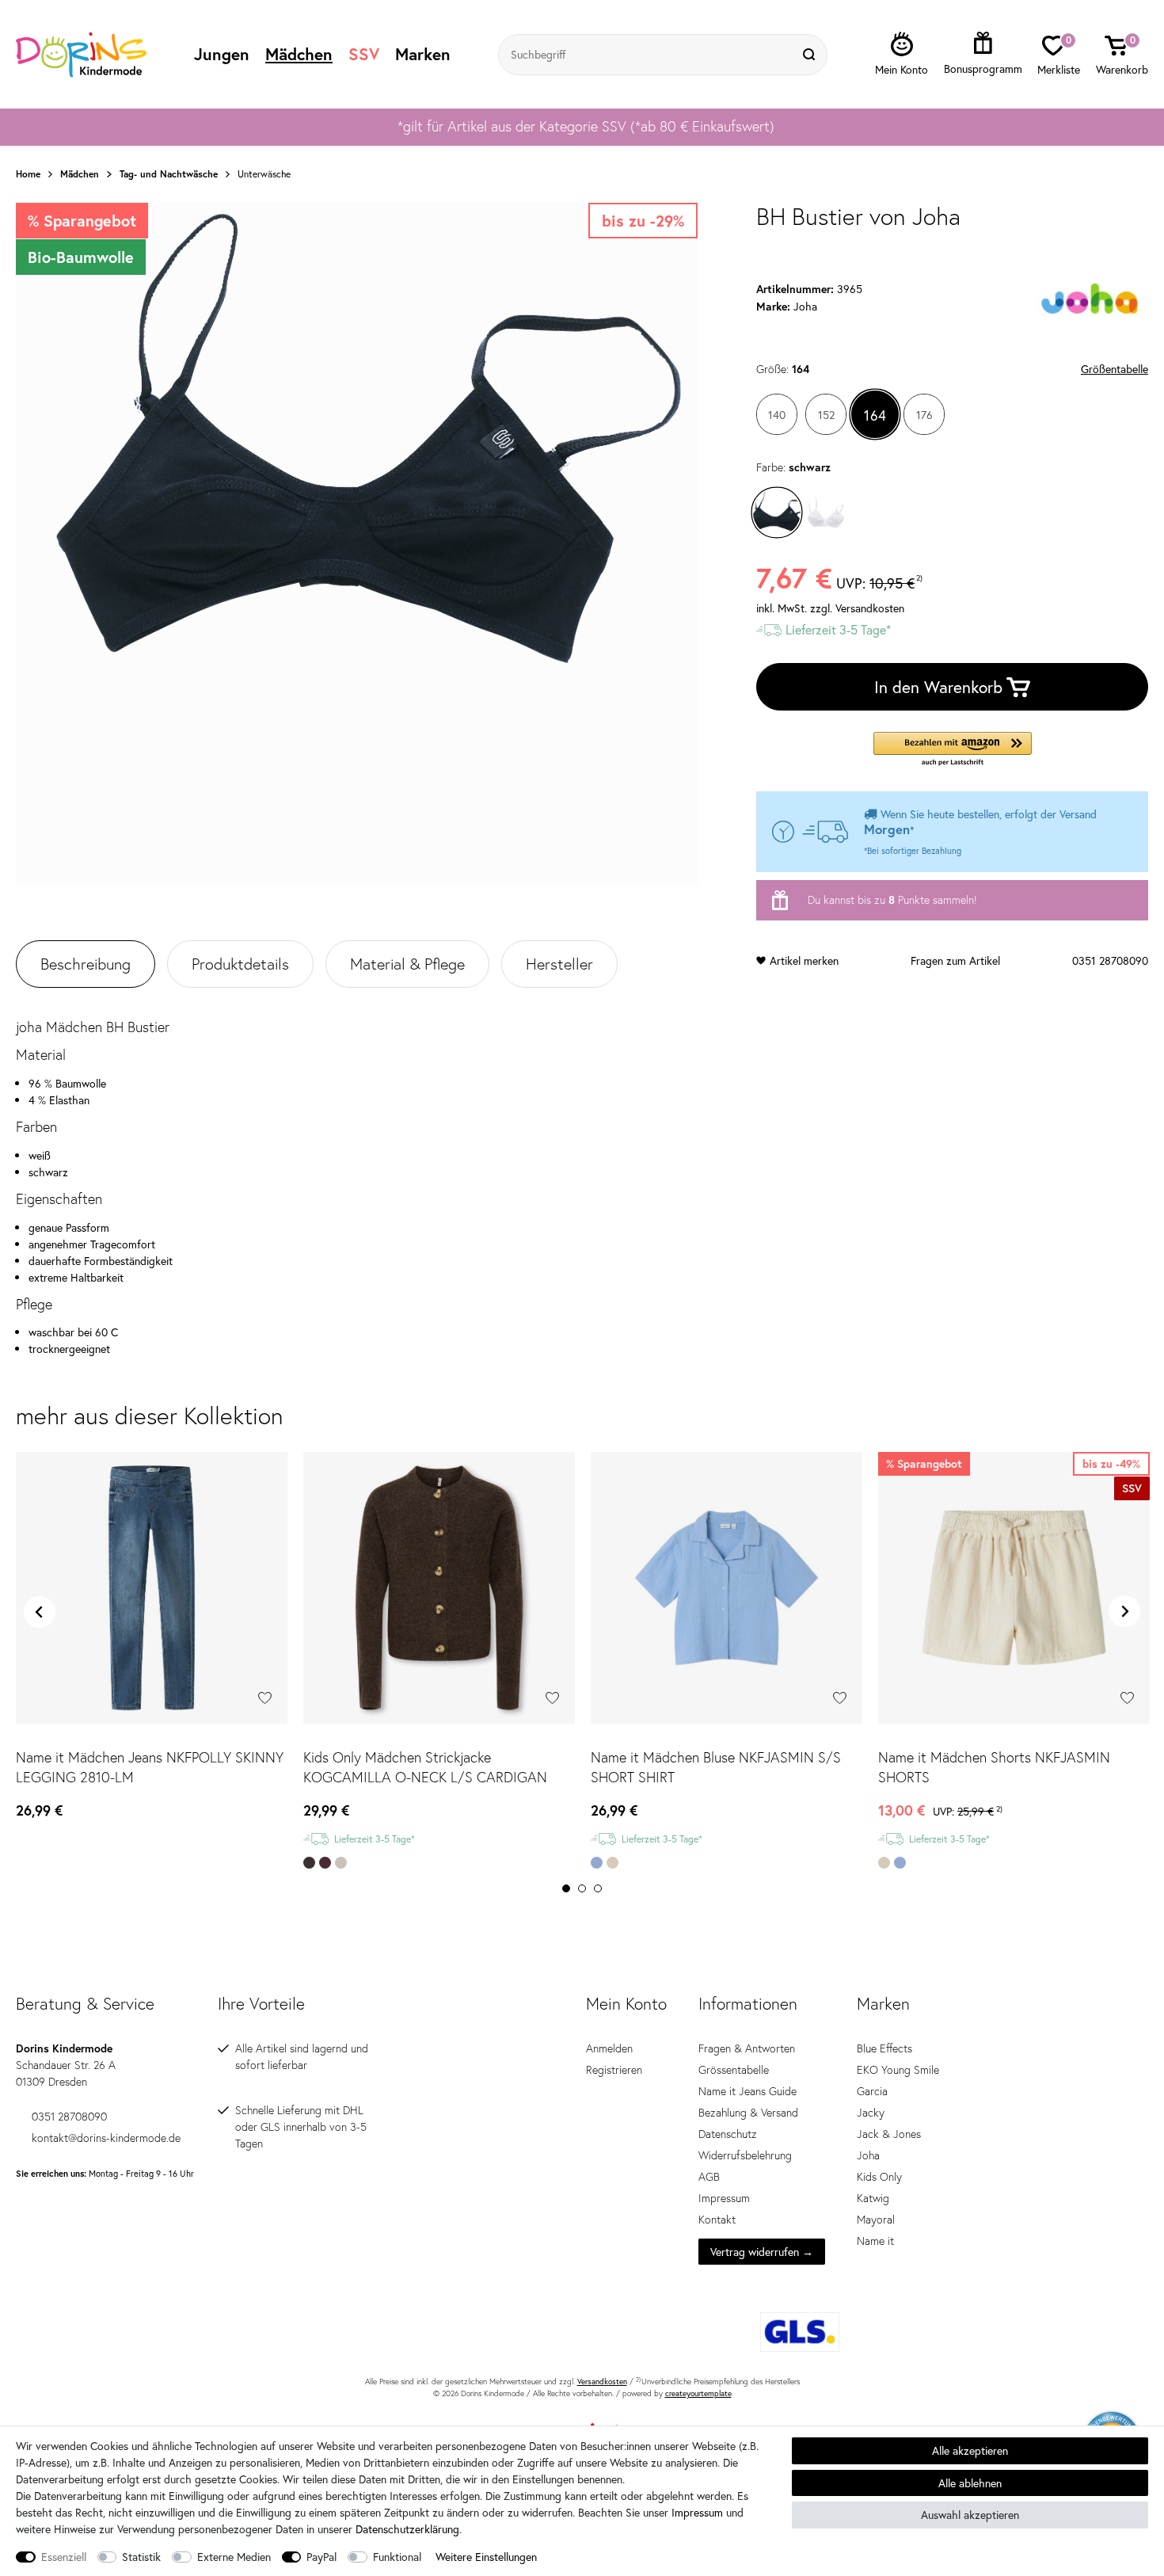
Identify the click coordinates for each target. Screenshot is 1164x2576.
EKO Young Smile (898, 2070)
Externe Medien (234, 2557)
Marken (423, 54)
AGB (709, 2177)
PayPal (321, 2557)
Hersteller (559, 964)
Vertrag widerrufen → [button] (762, 2252)
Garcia (872, 2091)
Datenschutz (728, 2134)
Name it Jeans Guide (747, 2091)
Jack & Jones (889, 2134)
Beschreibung (86, 964)
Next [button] (1124, 1612)
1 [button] (566, 1888)
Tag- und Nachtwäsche (169, 174)
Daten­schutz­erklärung (407, 2529)
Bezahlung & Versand (748, 2113)
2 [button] (582, 1888)
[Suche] (811, 55)
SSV (364, 54)
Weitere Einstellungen (486, 2557)
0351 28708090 (1110, 960)
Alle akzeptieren (970, 2450)
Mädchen (299, 54)
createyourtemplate (698, 2393)
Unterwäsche (264, 174)
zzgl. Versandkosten (857, 608)
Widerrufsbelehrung (745, 2155)
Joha (868, 2155)
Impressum (724, 2198)
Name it (875, 2241)
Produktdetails (240, 964)
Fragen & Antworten (747, 2048)
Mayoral (876, 2220)
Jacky (871, 2113)
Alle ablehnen (970, 2483)
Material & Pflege (407, 964)
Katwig (873, 2198)
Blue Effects (884, 2048)
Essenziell (64, 2557)
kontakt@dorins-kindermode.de (106, 2138)
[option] (582, 127)
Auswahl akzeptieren (970, 2515)
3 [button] (598, 1888)
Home (28, 174)
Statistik (141, 2557)
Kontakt (717, 2220)
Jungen (222, 54)
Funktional (397, 2557)
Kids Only (879, 2177)
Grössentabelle (734, 2070)
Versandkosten (602, 2382)
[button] (953, 750)
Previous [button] (40, 1612)
